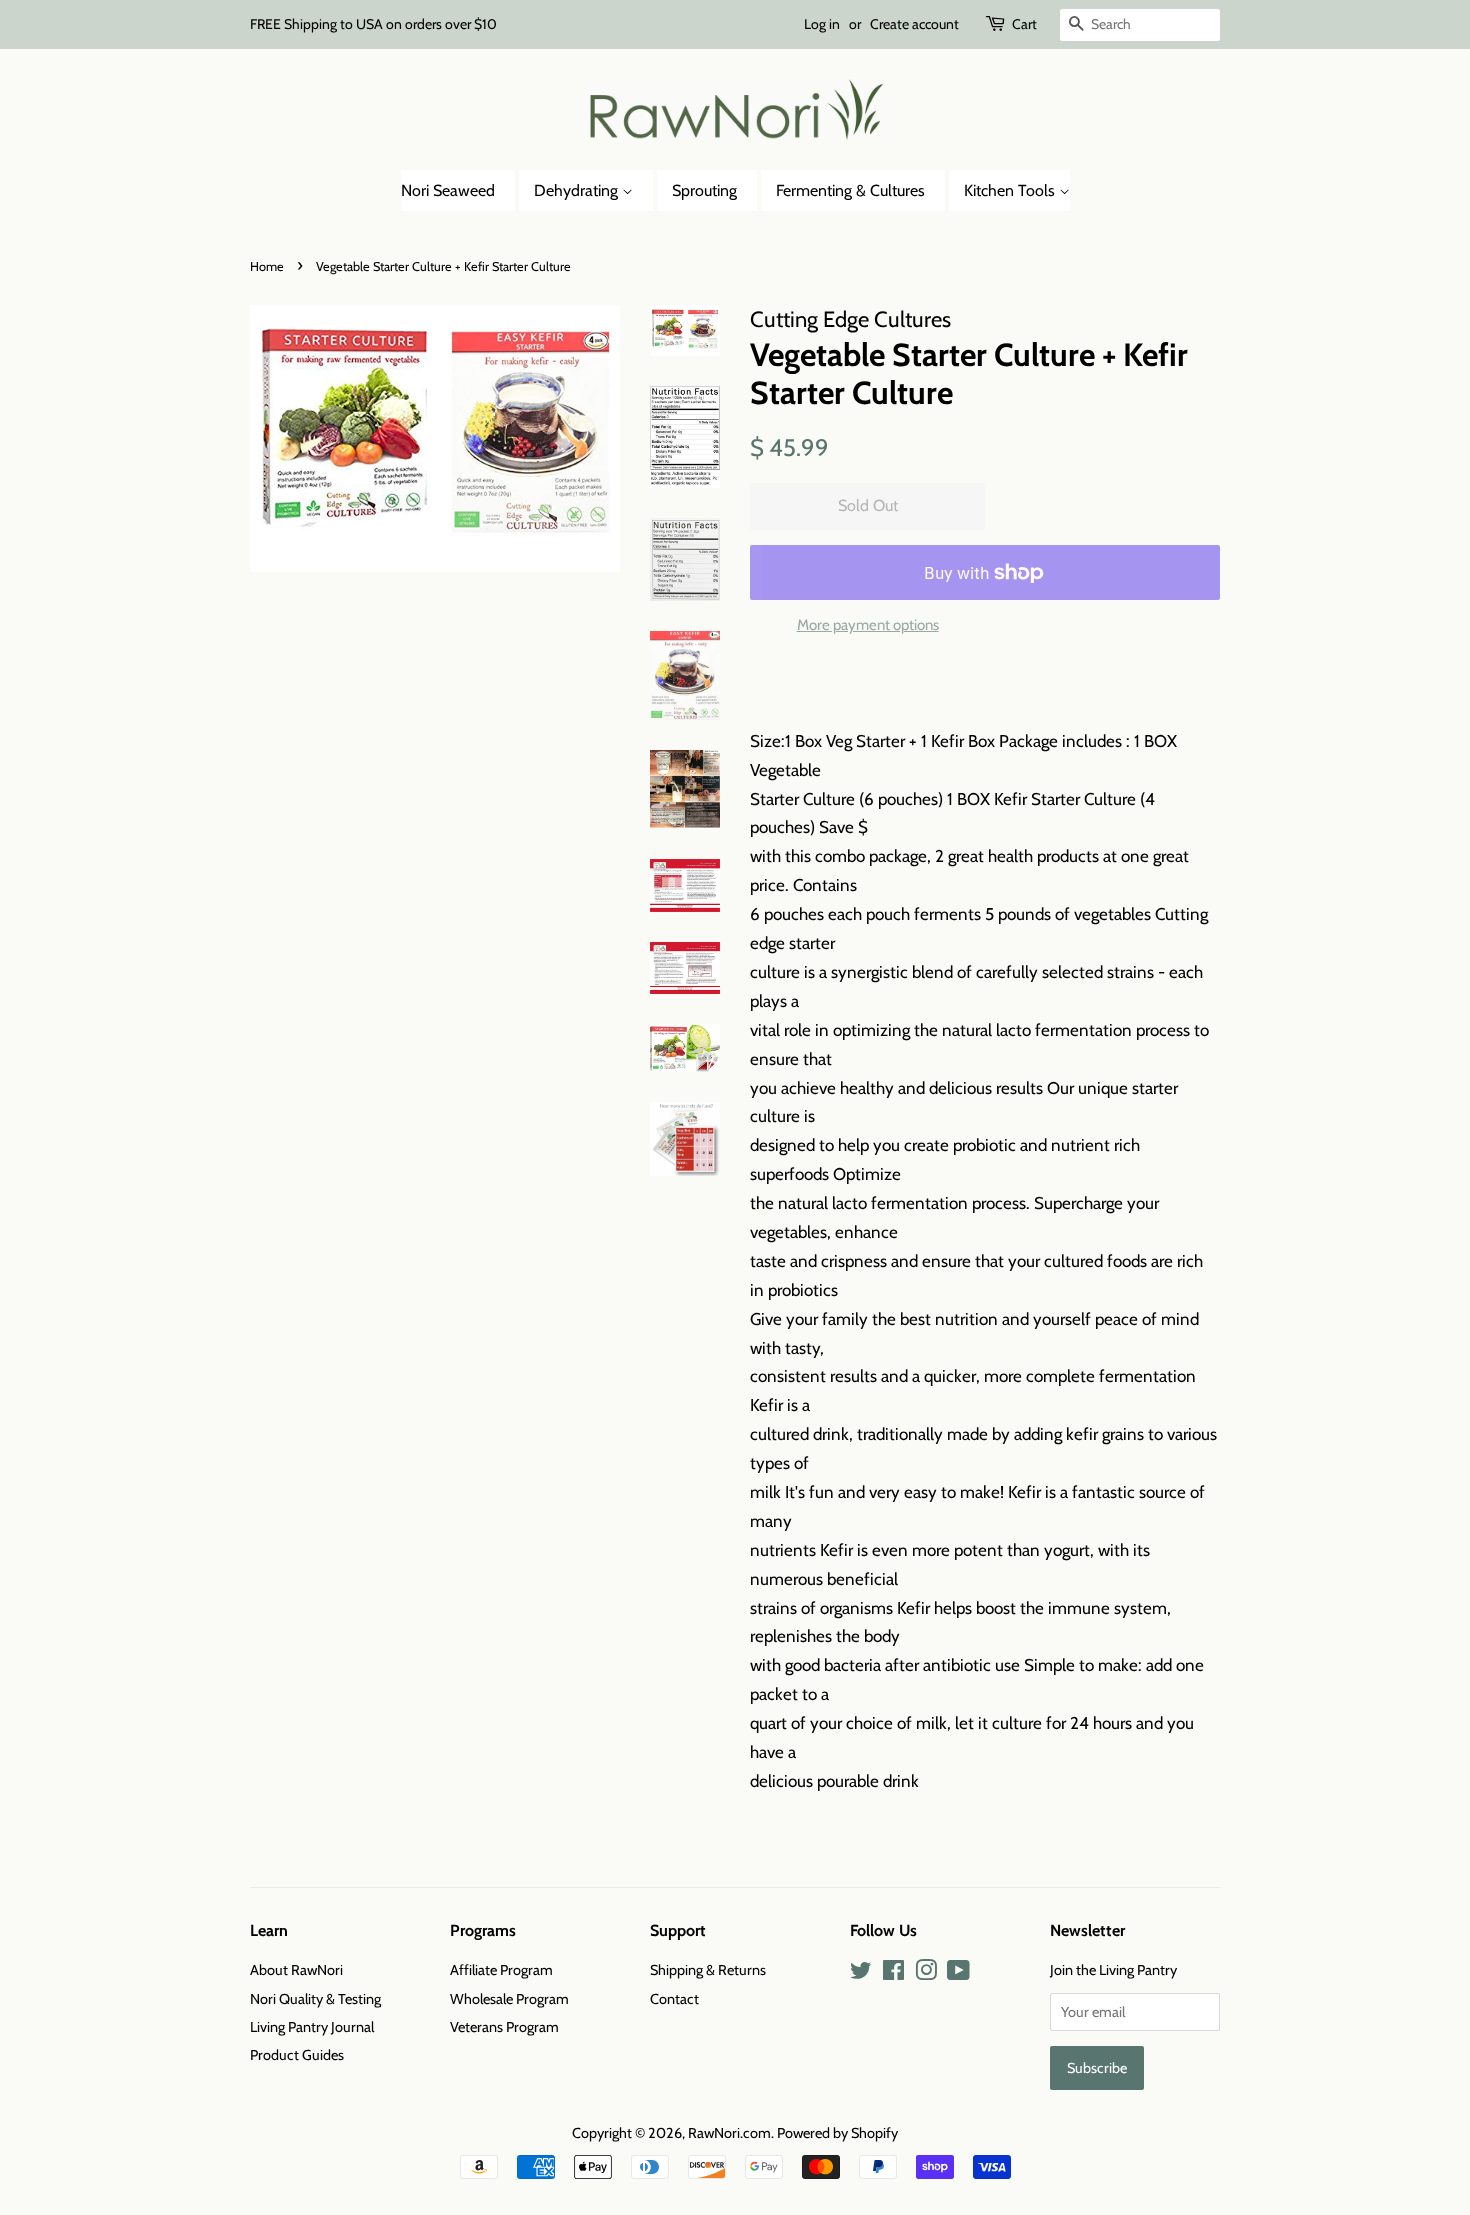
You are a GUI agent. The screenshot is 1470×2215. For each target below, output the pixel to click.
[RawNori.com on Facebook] (893, 1974)
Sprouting (704, 190)
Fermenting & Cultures (850, 190)
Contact (674, 1999)
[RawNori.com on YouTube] (958, 1974)
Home (267, 266)
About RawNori (296, 1970)
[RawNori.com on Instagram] (926, 1974)
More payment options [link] (868, 625)
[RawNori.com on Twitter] (861, 1974)
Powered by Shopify (837, 2133)
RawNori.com (729, 2133)
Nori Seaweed (448, 190)
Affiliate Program (501, 1970)
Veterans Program (504, 2027)
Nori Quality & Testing (315, 1999)
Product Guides (297, 2055)
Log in (822, 24)
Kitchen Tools (1011, 190)
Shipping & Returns (708, 1970)
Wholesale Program (509, 1999)
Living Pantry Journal (312, 2027)
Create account (914, 24)
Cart (1024, 24)
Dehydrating (578, 190)
